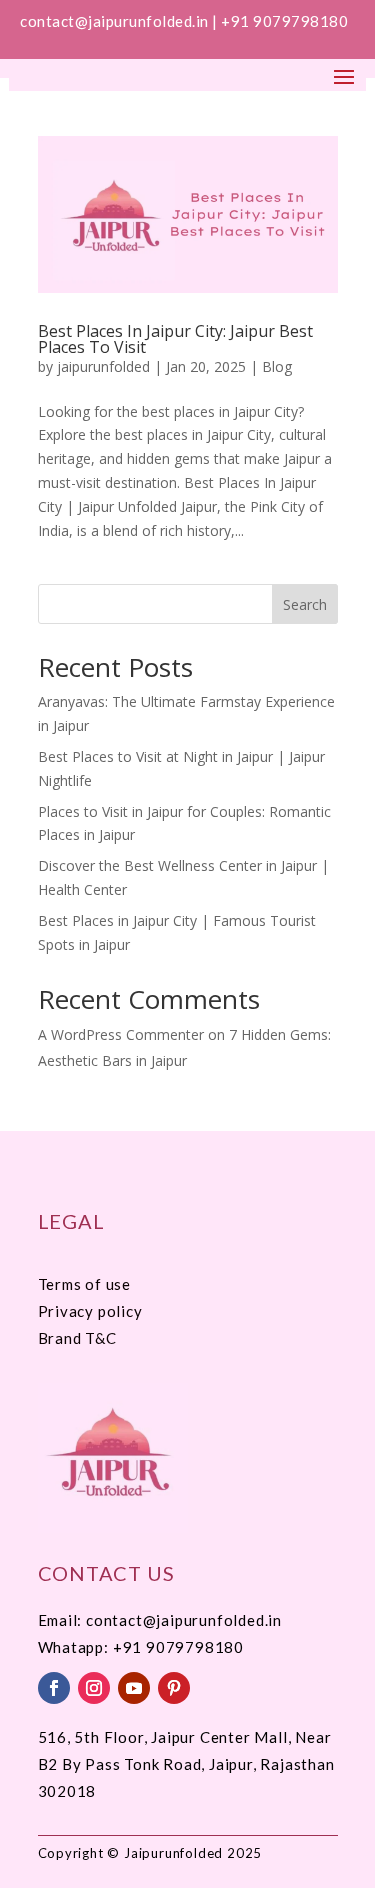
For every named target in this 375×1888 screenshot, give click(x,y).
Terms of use (85, 1284)
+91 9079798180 (286, 21)
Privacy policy (90, 1311)
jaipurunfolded (103, 366)
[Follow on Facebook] (54, 1688)
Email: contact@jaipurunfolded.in (160, 1620)
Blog (277, 366)
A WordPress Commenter (121, 1034)
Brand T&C (77, 1338)
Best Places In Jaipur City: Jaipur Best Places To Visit (175, 339)
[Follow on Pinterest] (174, 1688)
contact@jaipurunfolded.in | (120, 21)
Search (305, 604)
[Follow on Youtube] (134, 1688)
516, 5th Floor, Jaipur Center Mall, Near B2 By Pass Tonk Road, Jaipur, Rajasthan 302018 (186, 1764)
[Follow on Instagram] (94, 1688)
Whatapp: (75, 1647)
